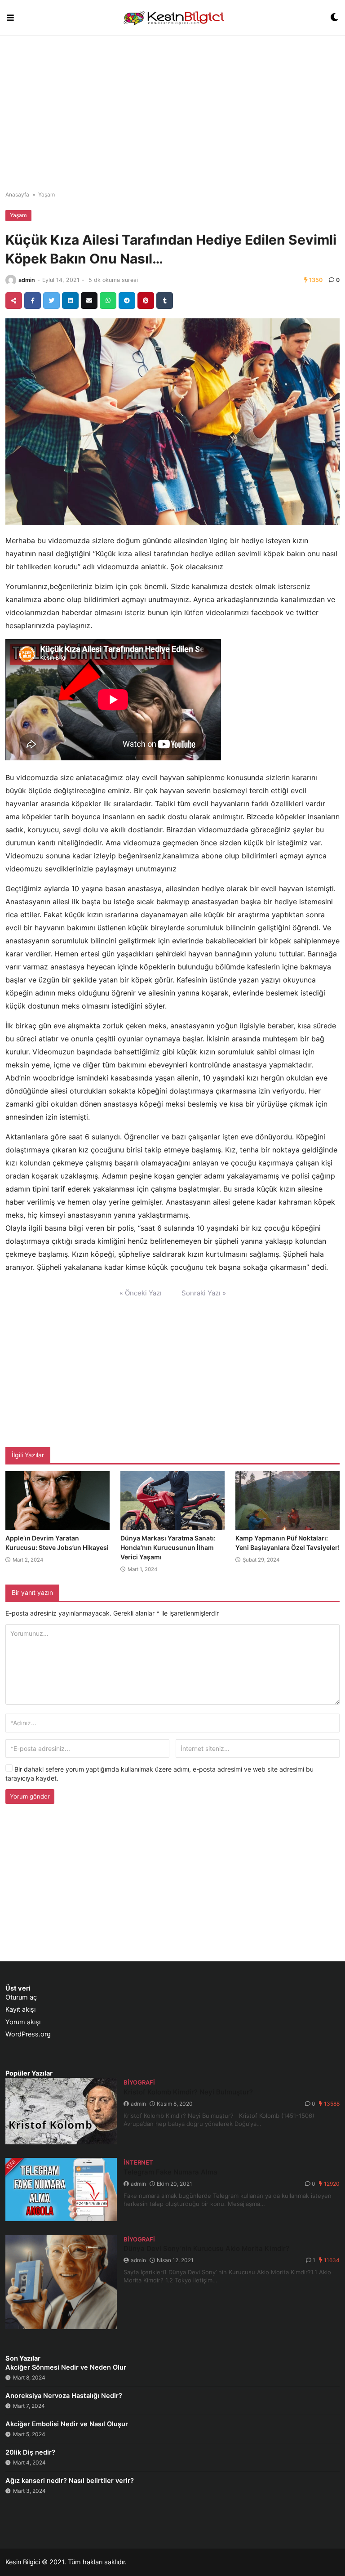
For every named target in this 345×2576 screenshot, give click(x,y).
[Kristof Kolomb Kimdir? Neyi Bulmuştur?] (61, 2111)
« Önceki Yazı (141, 1293)
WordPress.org (28, 2034)
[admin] (11, 280)
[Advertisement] (172, 108)
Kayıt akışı (20, 2009)
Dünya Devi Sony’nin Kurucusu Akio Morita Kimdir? (206, 2248)
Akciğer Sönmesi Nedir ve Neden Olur (66, 2367)
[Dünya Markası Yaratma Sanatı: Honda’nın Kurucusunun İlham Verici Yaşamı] (172, 1501)
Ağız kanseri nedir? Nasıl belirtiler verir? (70, 2481)
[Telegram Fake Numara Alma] (61, 2190)
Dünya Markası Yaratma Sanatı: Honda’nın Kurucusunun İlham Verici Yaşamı (168, 1547)
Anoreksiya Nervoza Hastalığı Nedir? (64, 2396)
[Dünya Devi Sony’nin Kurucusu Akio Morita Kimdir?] (61, 2282)
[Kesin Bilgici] (172, 18)
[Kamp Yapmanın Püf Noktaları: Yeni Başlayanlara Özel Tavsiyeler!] (287, 1501)
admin (27, 280)
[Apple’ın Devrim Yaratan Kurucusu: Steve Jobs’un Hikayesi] (57, 1501)
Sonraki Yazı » (204, 1293)
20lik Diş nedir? (30, 2452)
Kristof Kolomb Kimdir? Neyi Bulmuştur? (188, 2092)
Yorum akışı (23, 2022)
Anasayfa (17, 194)
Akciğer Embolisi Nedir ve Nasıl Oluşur (67, 2424)
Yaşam (46, 194)
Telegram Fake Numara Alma (170, 2172)
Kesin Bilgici (23, 2562)
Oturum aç (21, 1997)
